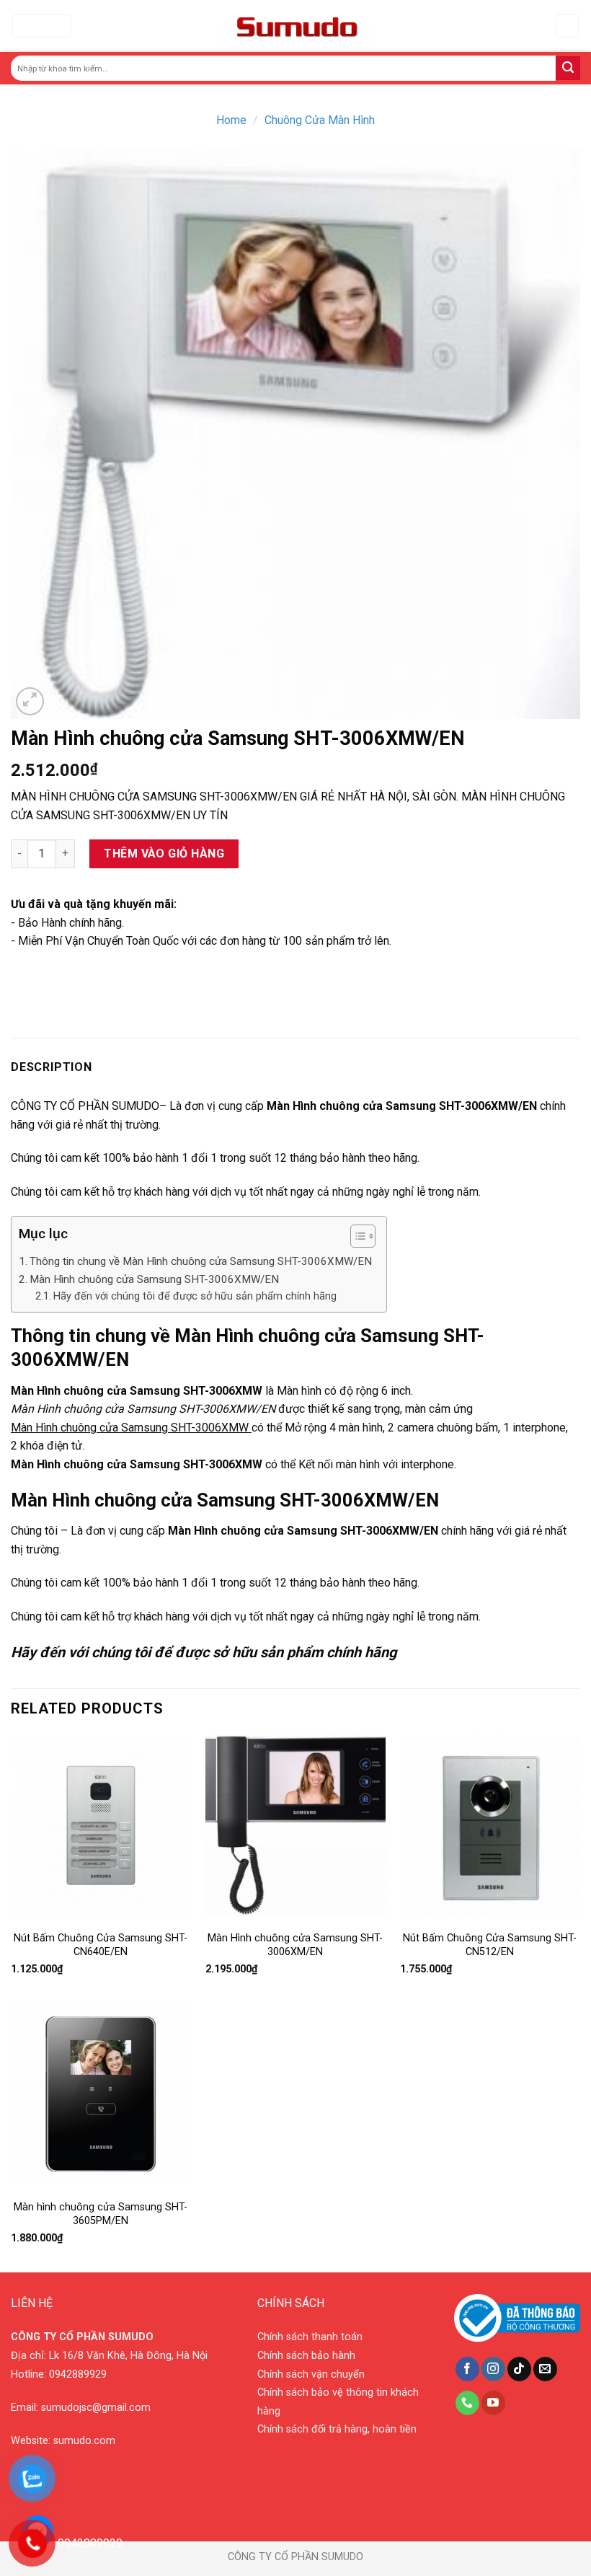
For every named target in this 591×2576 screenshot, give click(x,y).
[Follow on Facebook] (467, 2369)
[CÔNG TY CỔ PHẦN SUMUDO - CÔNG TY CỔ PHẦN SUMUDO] (294, 26)
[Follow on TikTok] (519, 2369)
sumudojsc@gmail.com (96, 2408)
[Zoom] (30, 701)
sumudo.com (84, 2441)
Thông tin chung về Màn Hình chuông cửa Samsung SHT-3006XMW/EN (201, 1261)
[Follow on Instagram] (493, 2369)
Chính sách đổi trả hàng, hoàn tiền (337, 2429)
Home (231, 120)
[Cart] (568, 26)
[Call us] (467, 2403)
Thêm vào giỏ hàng (164, 853)
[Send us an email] (545, 2369)
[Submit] (568, 69)
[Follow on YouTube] (493, 2403)
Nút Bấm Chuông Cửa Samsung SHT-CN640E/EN (101, 1945)
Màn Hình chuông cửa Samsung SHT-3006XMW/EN (154, 1279)
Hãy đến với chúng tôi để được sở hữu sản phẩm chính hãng (195, 1296)
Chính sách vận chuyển (311, 2374)
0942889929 (78, 2374)
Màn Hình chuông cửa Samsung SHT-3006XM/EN (295, 1945)
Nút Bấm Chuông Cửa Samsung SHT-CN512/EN (490, 1945)
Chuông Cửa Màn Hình (320, 120)
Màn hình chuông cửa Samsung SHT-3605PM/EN (101, 2214)
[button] (356, 1238)
